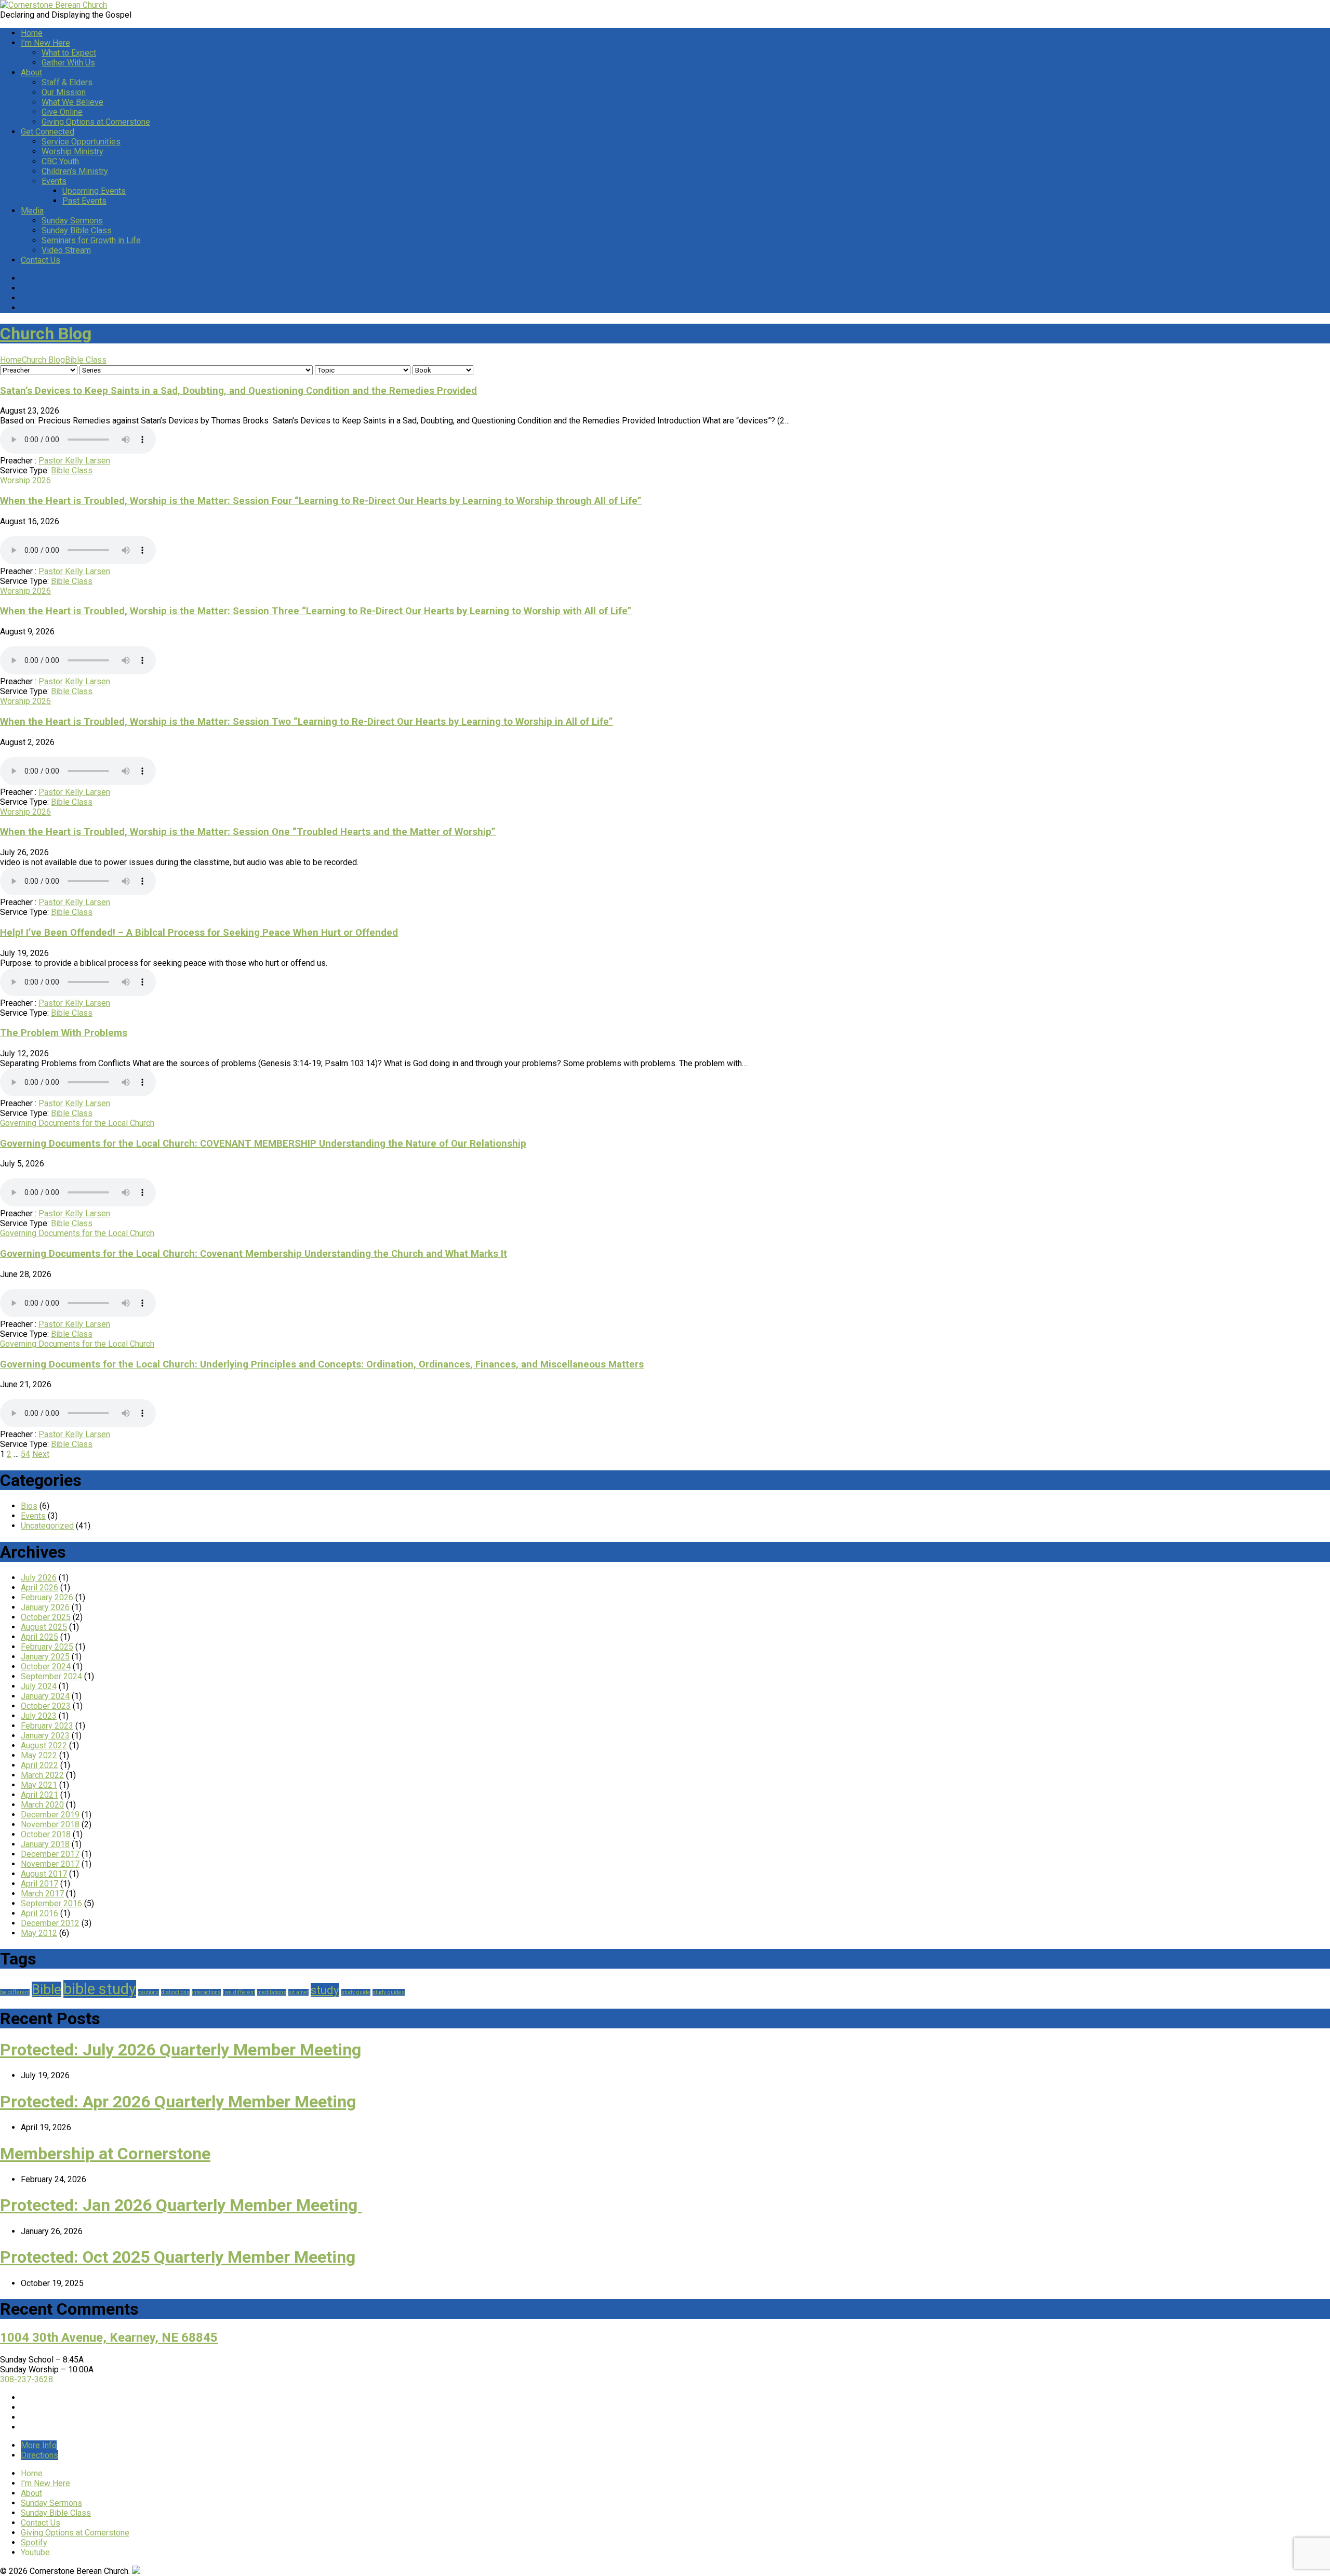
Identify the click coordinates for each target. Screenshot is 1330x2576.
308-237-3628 (26, 2379)
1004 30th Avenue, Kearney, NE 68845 (109, 2338)
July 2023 (39, 1716)
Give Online (62, 112)
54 (25, 1454)
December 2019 (50, 1815)
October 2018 (46, 1834)
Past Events (84, 201)
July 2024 (39, 1686)
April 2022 (39, 1765)
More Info (39, 2445)
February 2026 (47, 1597)
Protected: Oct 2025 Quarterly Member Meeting (178, 2257)
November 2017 (50, 1864)
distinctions (175, 1992)
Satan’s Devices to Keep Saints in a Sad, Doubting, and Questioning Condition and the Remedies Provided (238, 391)
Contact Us (41, 260)
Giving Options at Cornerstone (96, 122)
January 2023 (45, 1736)
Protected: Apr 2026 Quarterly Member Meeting (178, 2102)
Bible (46, 1989)
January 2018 (45, 1844)
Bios (29, 1506)
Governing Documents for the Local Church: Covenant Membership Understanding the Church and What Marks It (254, 1254)
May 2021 (39, 1785)
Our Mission (64, 92)
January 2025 (45, 1657)
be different (15, 1992)
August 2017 (44, 1874)
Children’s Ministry (75, 171)
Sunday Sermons (72, 221)
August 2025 (44, 1627)
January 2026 (45, 1607)
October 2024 (46, 1667)
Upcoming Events (94, 191)
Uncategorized (47, 1526)
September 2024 (51, 1676)
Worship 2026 (25, 480)
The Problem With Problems (64, 1033)
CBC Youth (60, 161)
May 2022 (39, 1755)
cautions (149, 1992)
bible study (100, 1989)
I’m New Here (45, 43)
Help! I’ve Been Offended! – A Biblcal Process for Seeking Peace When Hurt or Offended (199, 933)
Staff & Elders (67, 82)
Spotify (34, 2542)
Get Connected (48, 132)
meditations (272, 1992)
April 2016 (39, 1913)
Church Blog (46, 334)
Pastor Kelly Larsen (74, 461)
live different (239, 1992)
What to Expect (69, 53)
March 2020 (42, 1805)
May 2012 (39, 1933)
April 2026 (39, 1588)
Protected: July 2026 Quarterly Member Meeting (181, 2050)
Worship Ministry (72, 151)
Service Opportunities (81, 142)
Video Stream (66, 250)
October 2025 (46, 1617)
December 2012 (50, 1923)
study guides (389, 1992)
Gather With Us (68, 63)
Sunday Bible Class (77, 230)
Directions (39, 2455)
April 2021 (39, 1795)
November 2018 (50, 1824)
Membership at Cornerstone (105, 2154)
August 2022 (44, 1745)
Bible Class (86, 360)
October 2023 (46, 1706)
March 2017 (42, 1894)
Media (32, 211)
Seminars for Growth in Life (91, 240)
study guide (356, 1992)
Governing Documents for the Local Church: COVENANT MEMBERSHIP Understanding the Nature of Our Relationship (263, 1144)
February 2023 (47, 1726)
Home (32, 33)
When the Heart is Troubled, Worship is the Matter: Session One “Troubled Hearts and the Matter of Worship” (248, 832)
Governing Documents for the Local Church (77, 1123)
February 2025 (47, 1647)
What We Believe (72, 102)
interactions (206, 1992)
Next (41, 1454)
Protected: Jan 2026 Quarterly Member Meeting (181, 2205)
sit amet (298, 1992)
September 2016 (51, 1903)
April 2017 (39, 1884)
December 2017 (50, 1854)
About (31, 72)
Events (54, 181)
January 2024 (45, 1696)
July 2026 (39, 1578)
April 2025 (39, 1637)
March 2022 (42, 1775)
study (325, 1990)
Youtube (35, 2552)
